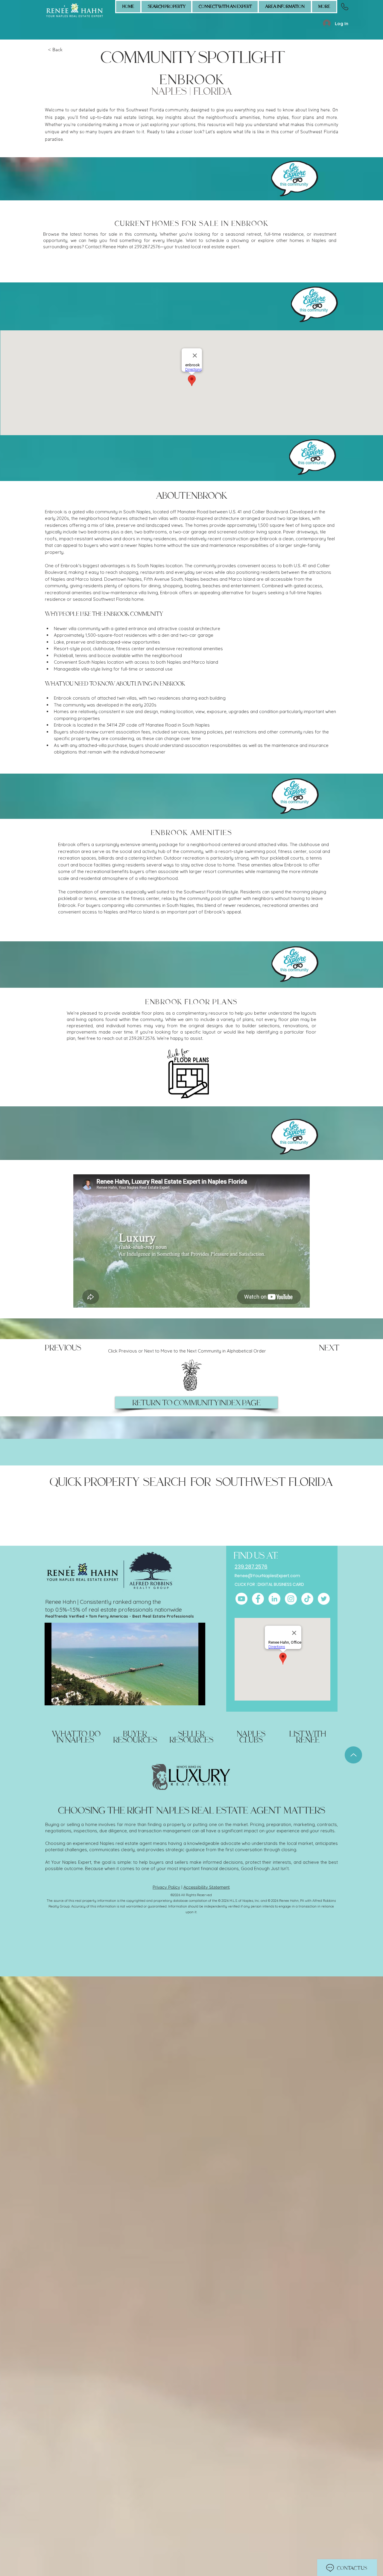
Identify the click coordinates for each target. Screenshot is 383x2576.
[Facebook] (258, 1599)
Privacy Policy (166, 1887)
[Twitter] (324, 1599)
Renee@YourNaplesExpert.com (267, 1576)
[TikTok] (307, 1599)
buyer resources (135, 1737)
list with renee (308, 1737)
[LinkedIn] (274, 1599)
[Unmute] (63, 1697)
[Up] (353, 1755)
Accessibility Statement (207, 1887)
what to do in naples (76, 1737)
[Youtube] (241, 1599)
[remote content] (191, 267)
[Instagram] (291, 1599)
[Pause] (52, 1697)
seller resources (191, 1737)
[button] (225, 7)
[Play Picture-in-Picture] (187, 1697)
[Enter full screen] (197, 1697)
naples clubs (251, 1737)
